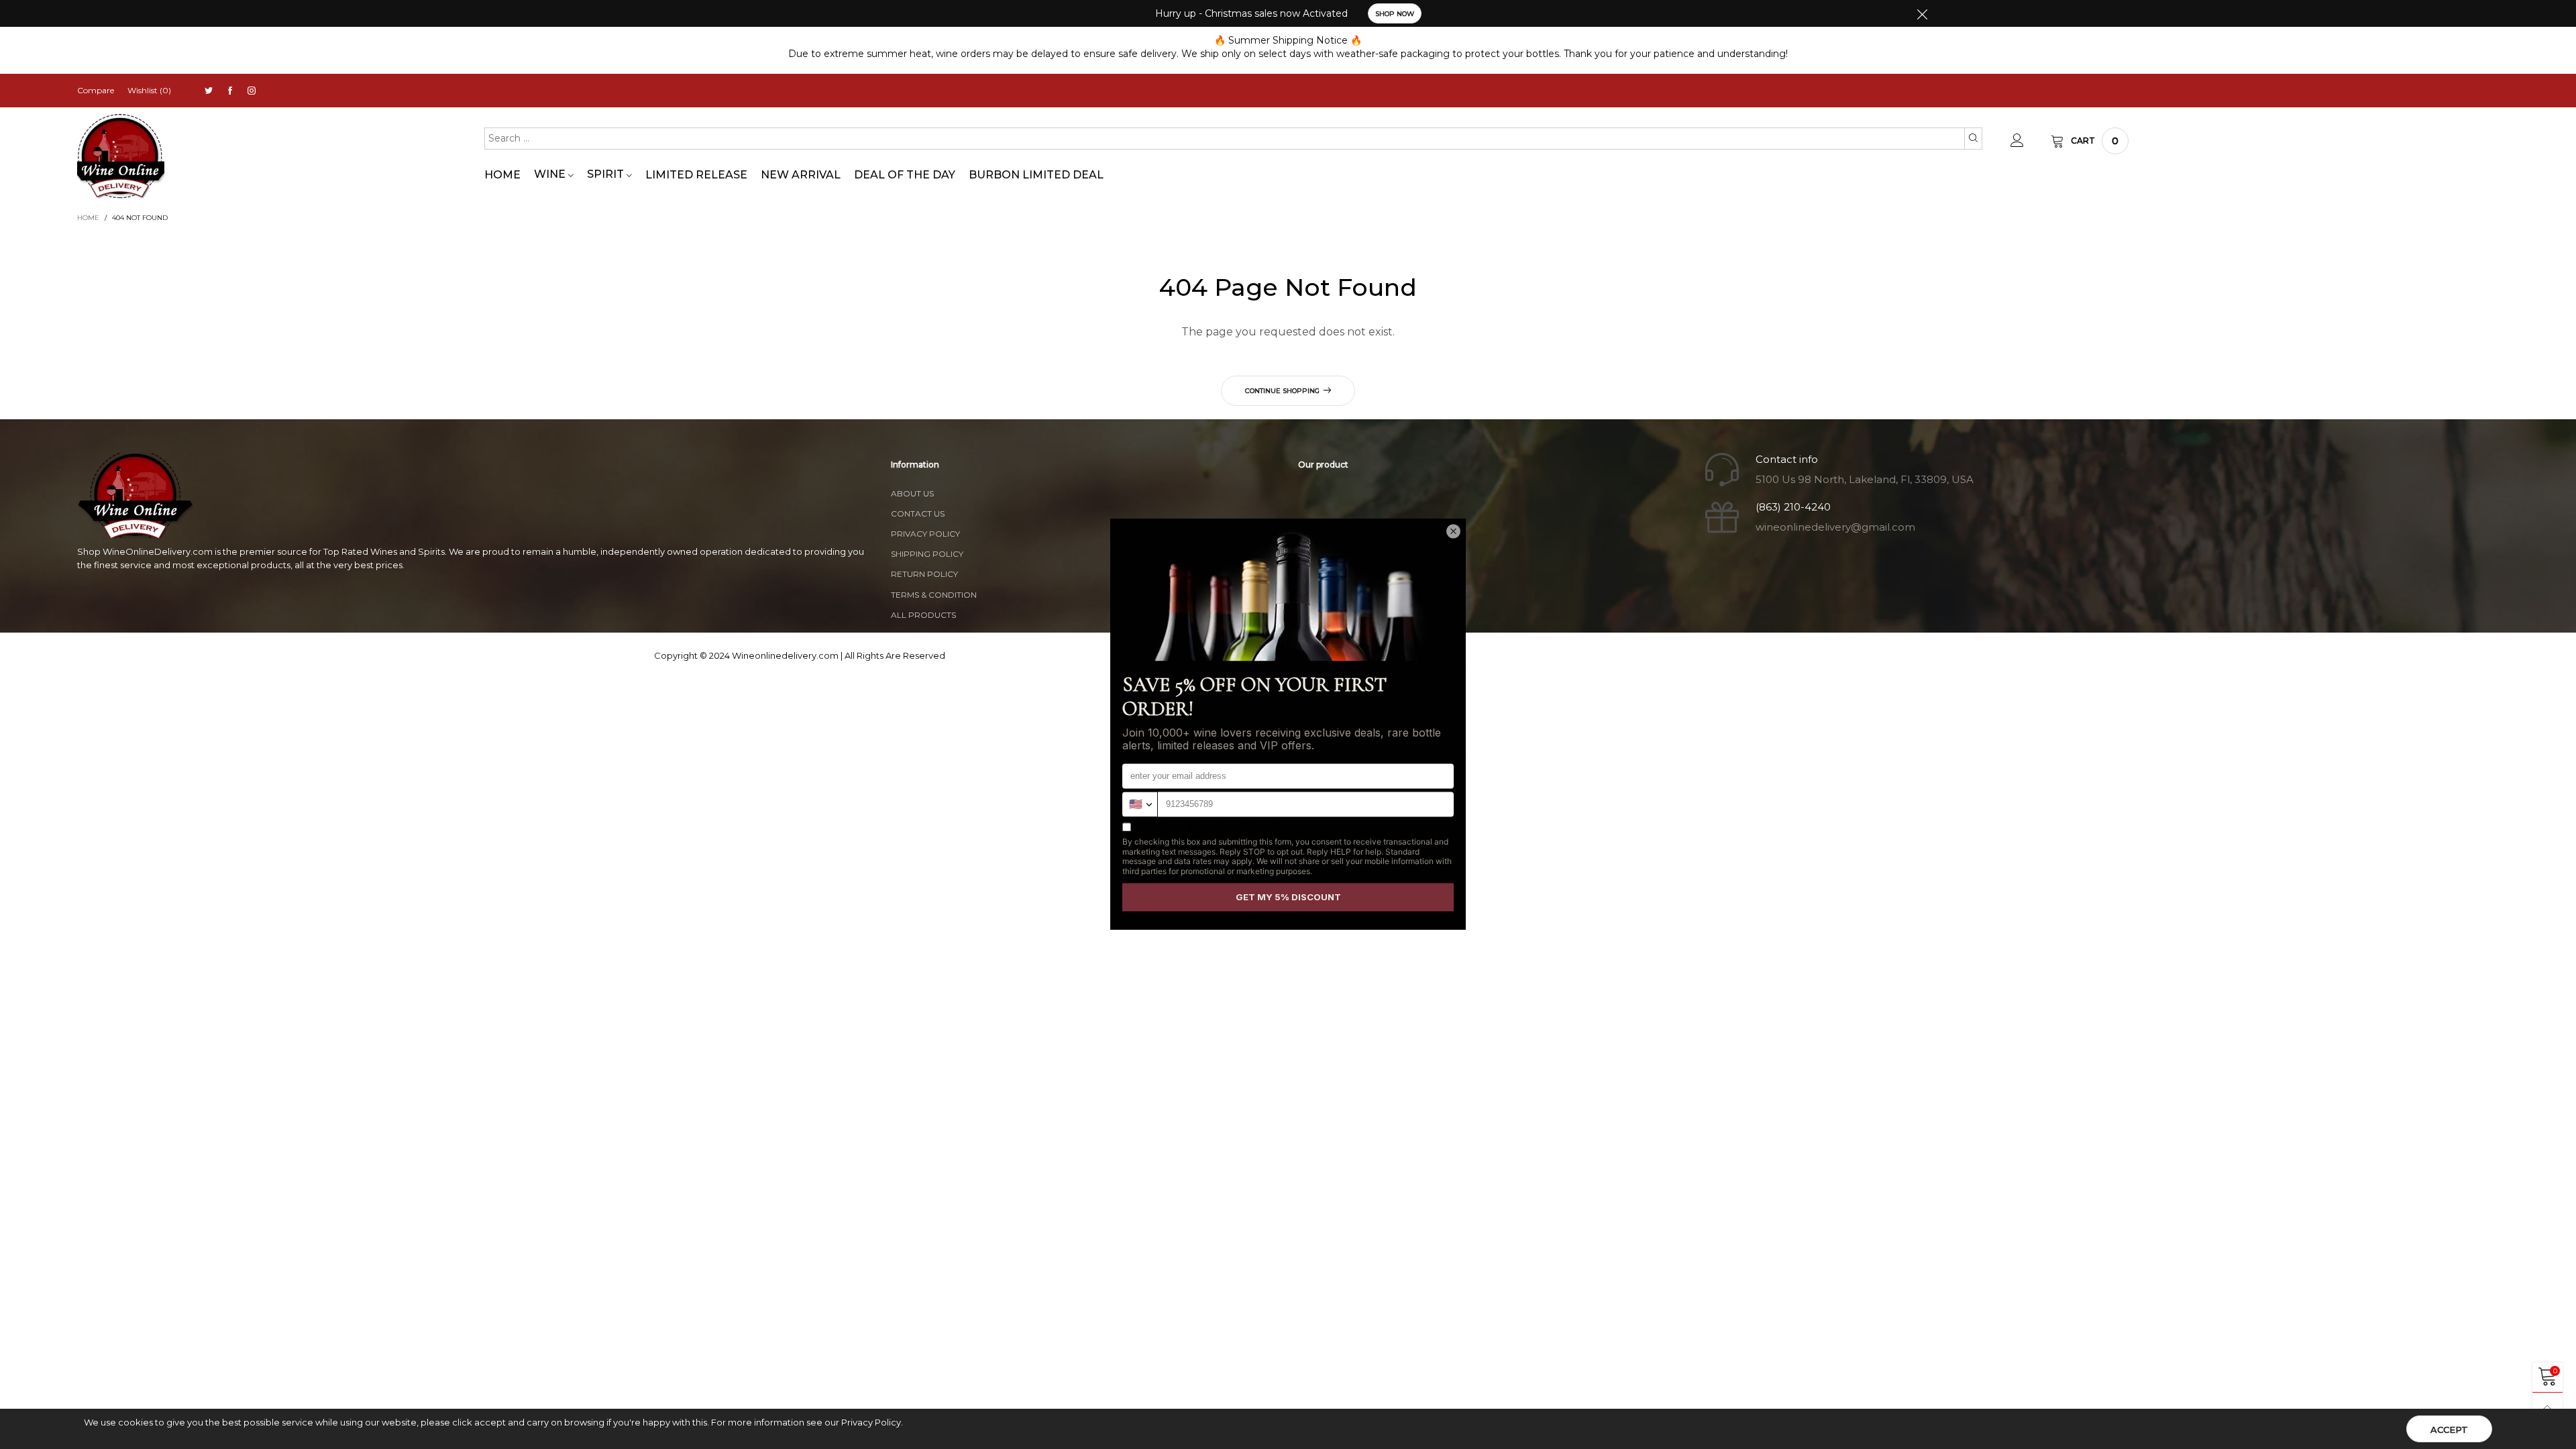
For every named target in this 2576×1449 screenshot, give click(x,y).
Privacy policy (925, 534)
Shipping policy (927, 554)
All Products (923, 615)
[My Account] (2017, 141)
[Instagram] (252, 91)
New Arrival (801, 175)
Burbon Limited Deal (1036, 175)
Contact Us (918, 514)
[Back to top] (2547, 1408)
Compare (96, 90)
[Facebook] (230, 91)
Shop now (1395, 14)
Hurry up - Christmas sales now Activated (1251, 13)
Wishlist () (149, 90)
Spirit (607, 174)
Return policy (924, 574)
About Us (912, 493)
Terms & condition (934, 595)
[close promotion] (1922, 13)
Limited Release (696, 175)
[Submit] (1973, 138)
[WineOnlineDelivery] (121, 157)
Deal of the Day (905, 175)
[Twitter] (209, 91)
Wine (551, 174)
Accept (2449, 1430)
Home (502, 175)
